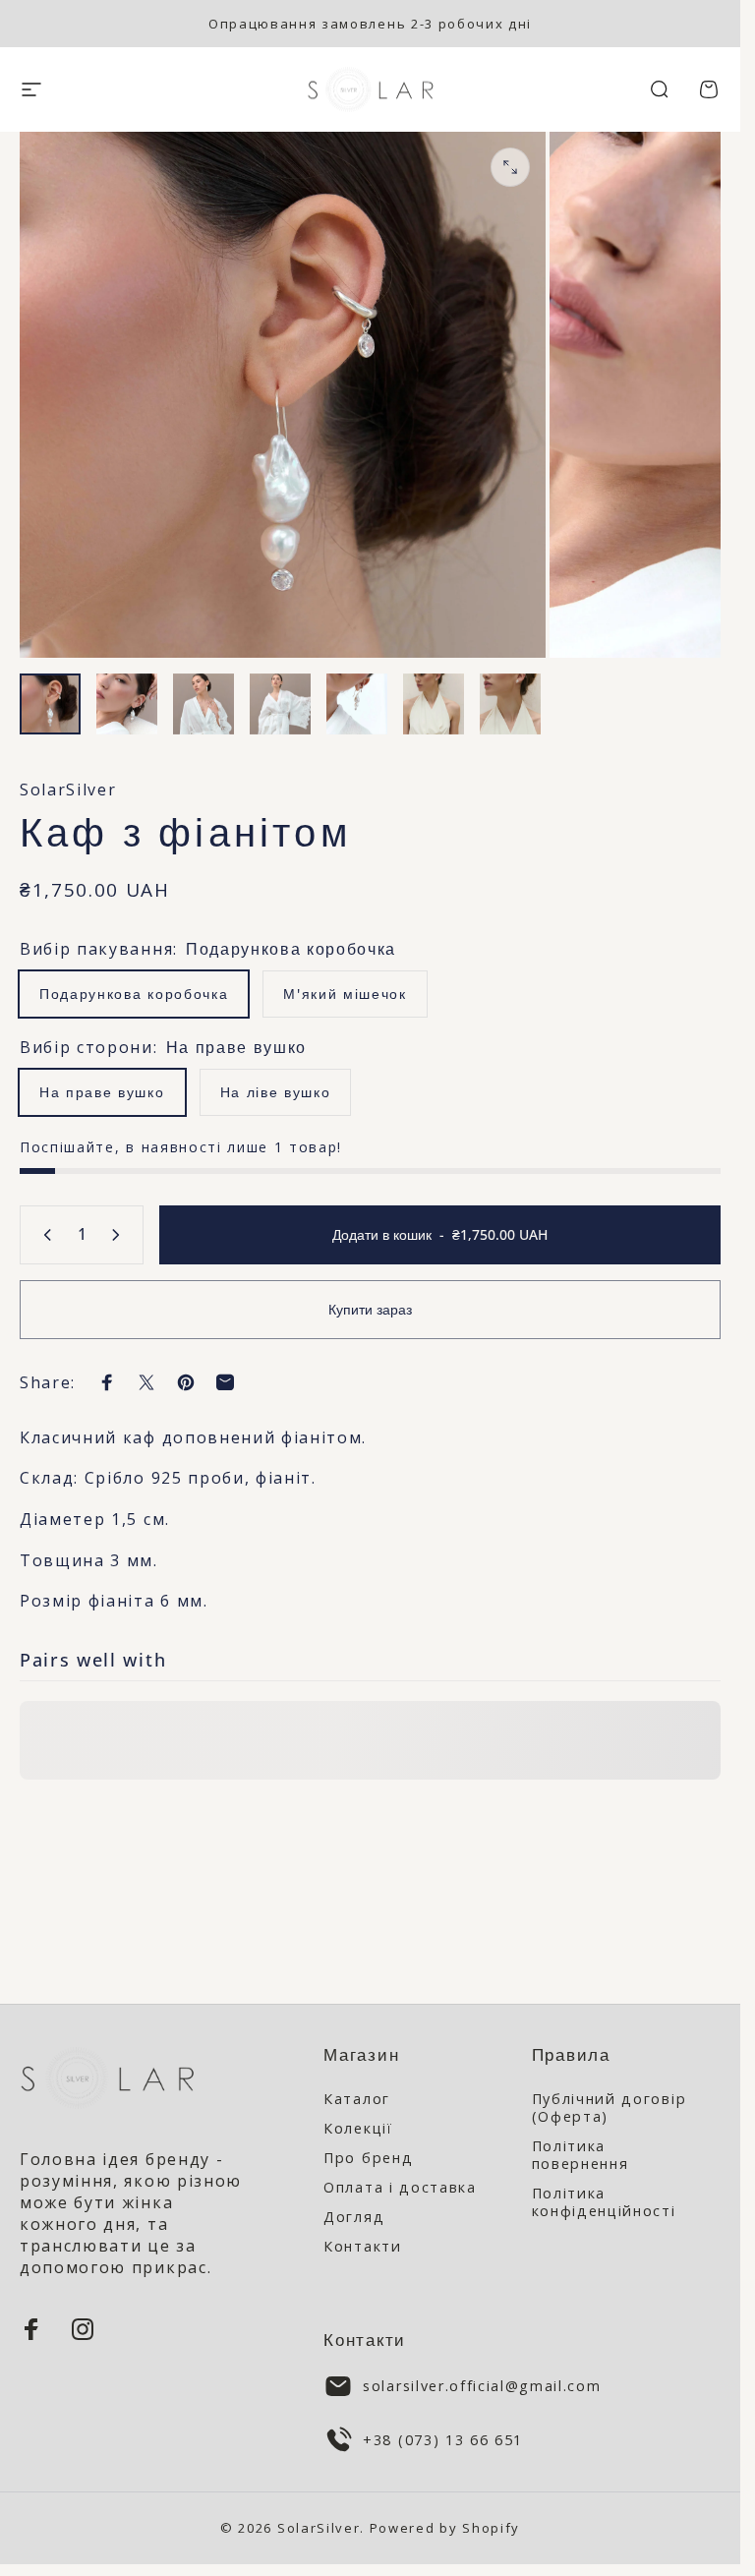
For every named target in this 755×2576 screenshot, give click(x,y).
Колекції (358, 2129)
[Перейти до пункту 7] (510, 704)
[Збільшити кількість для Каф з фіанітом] (120, 1235)
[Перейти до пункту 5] (357, 704)
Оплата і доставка (400, 2188)
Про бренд (368, 2158)
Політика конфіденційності (604, 2202)
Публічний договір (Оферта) (610, 2108)
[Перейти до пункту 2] (127, 704)
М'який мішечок (345, 994)
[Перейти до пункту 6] (434, 704)
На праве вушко (102, 1092)
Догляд (354, 2217)
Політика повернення (581, 2155)
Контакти (362, 2247)
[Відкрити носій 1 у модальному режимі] (510, 167)
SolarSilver (68, 790)
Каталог (357, 2099)
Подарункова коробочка (134, 994)
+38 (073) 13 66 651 (443, 2440)
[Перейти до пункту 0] (50, 704)
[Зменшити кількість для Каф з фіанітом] (43, 1235)
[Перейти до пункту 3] (203, 704)
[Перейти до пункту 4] (280, 704)
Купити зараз (370, 1309)
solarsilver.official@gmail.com (482, 2386)
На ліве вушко (276, 1092)
